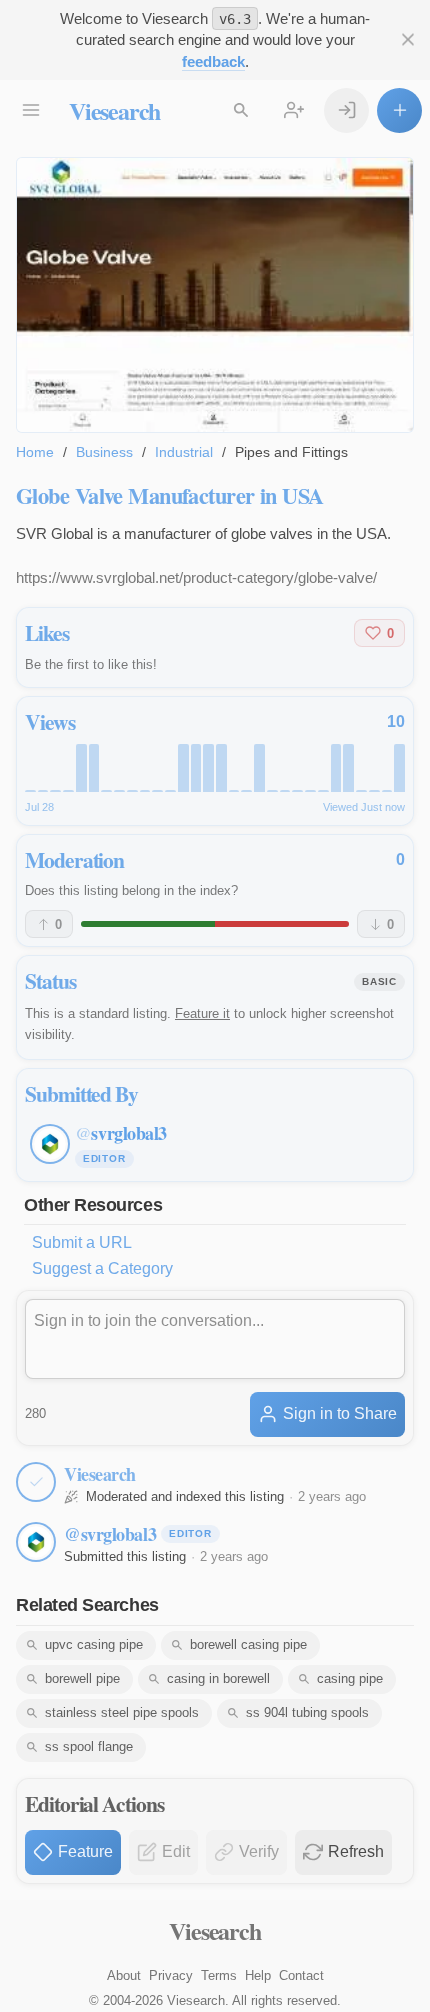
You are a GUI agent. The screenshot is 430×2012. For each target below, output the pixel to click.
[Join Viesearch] (293, 110)
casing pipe (350, 1678)
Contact (301, 1975)
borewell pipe (82, 1678)
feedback (213, 61)
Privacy (171, 1975)
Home (35, 452)
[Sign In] (346, 110)
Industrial (184, 452)
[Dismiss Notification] (407, 39)
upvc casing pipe (94, 1644)
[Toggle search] (240, 110)
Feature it (202, 1013)
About (124, 1975)
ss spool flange (89, 1746)
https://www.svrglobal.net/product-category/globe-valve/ (196, 577)
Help (258, 1975)
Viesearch (114, 110)
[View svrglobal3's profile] (36, 1542)
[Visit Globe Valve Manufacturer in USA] (215, 295)
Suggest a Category (102, 1268)
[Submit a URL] (399, 110)
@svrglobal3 (110, 1534)
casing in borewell (218, 1678)
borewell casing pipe (248, 1644)
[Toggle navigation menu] (30, 110)
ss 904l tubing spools (307, 1712)
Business (104, 452)
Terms (219, 1975)
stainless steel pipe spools (122, 1712)
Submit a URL (82, 1242)
